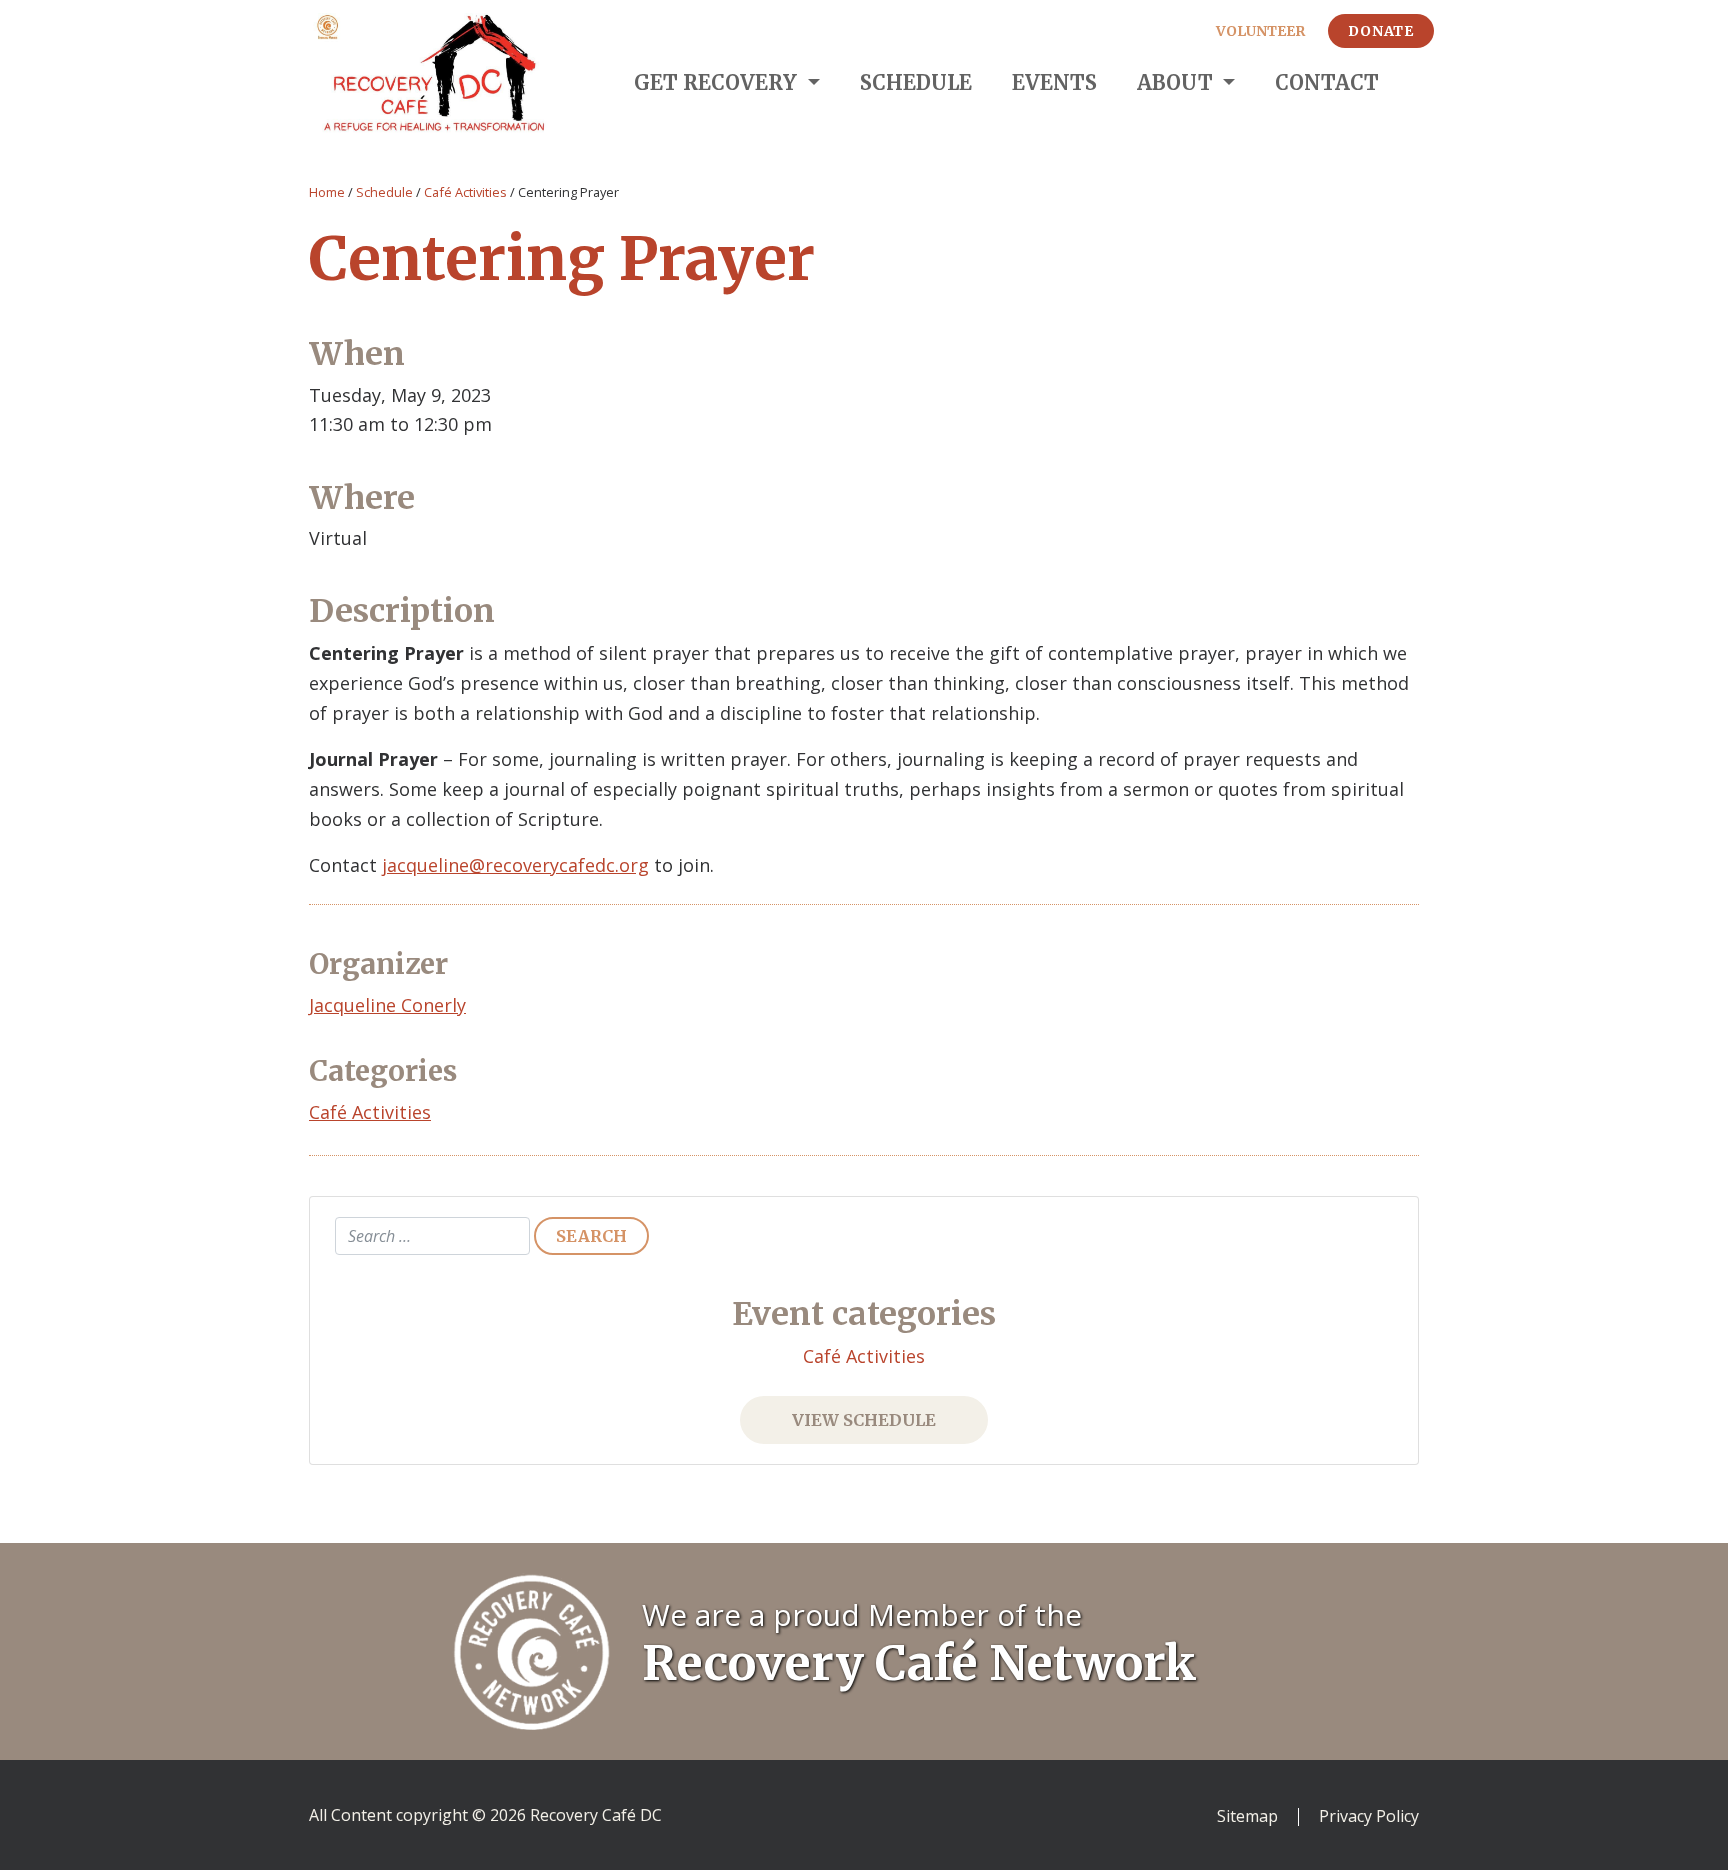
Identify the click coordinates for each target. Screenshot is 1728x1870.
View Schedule (864, 1420)
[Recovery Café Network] (532, 1650)
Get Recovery (718, 82)
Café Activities (465, 192)
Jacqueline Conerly (387, 1005)
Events (1054, 82)
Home (327, 192)
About (1177, 82)
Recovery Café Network (919, 1663)
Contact (1327, 82)
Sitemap (1247, 1817)
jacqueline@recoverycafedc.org (515, 865)
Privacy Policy (1369, 1817)
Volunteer (1260, 31)
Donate (1381, 31)
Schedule (916, 82)
